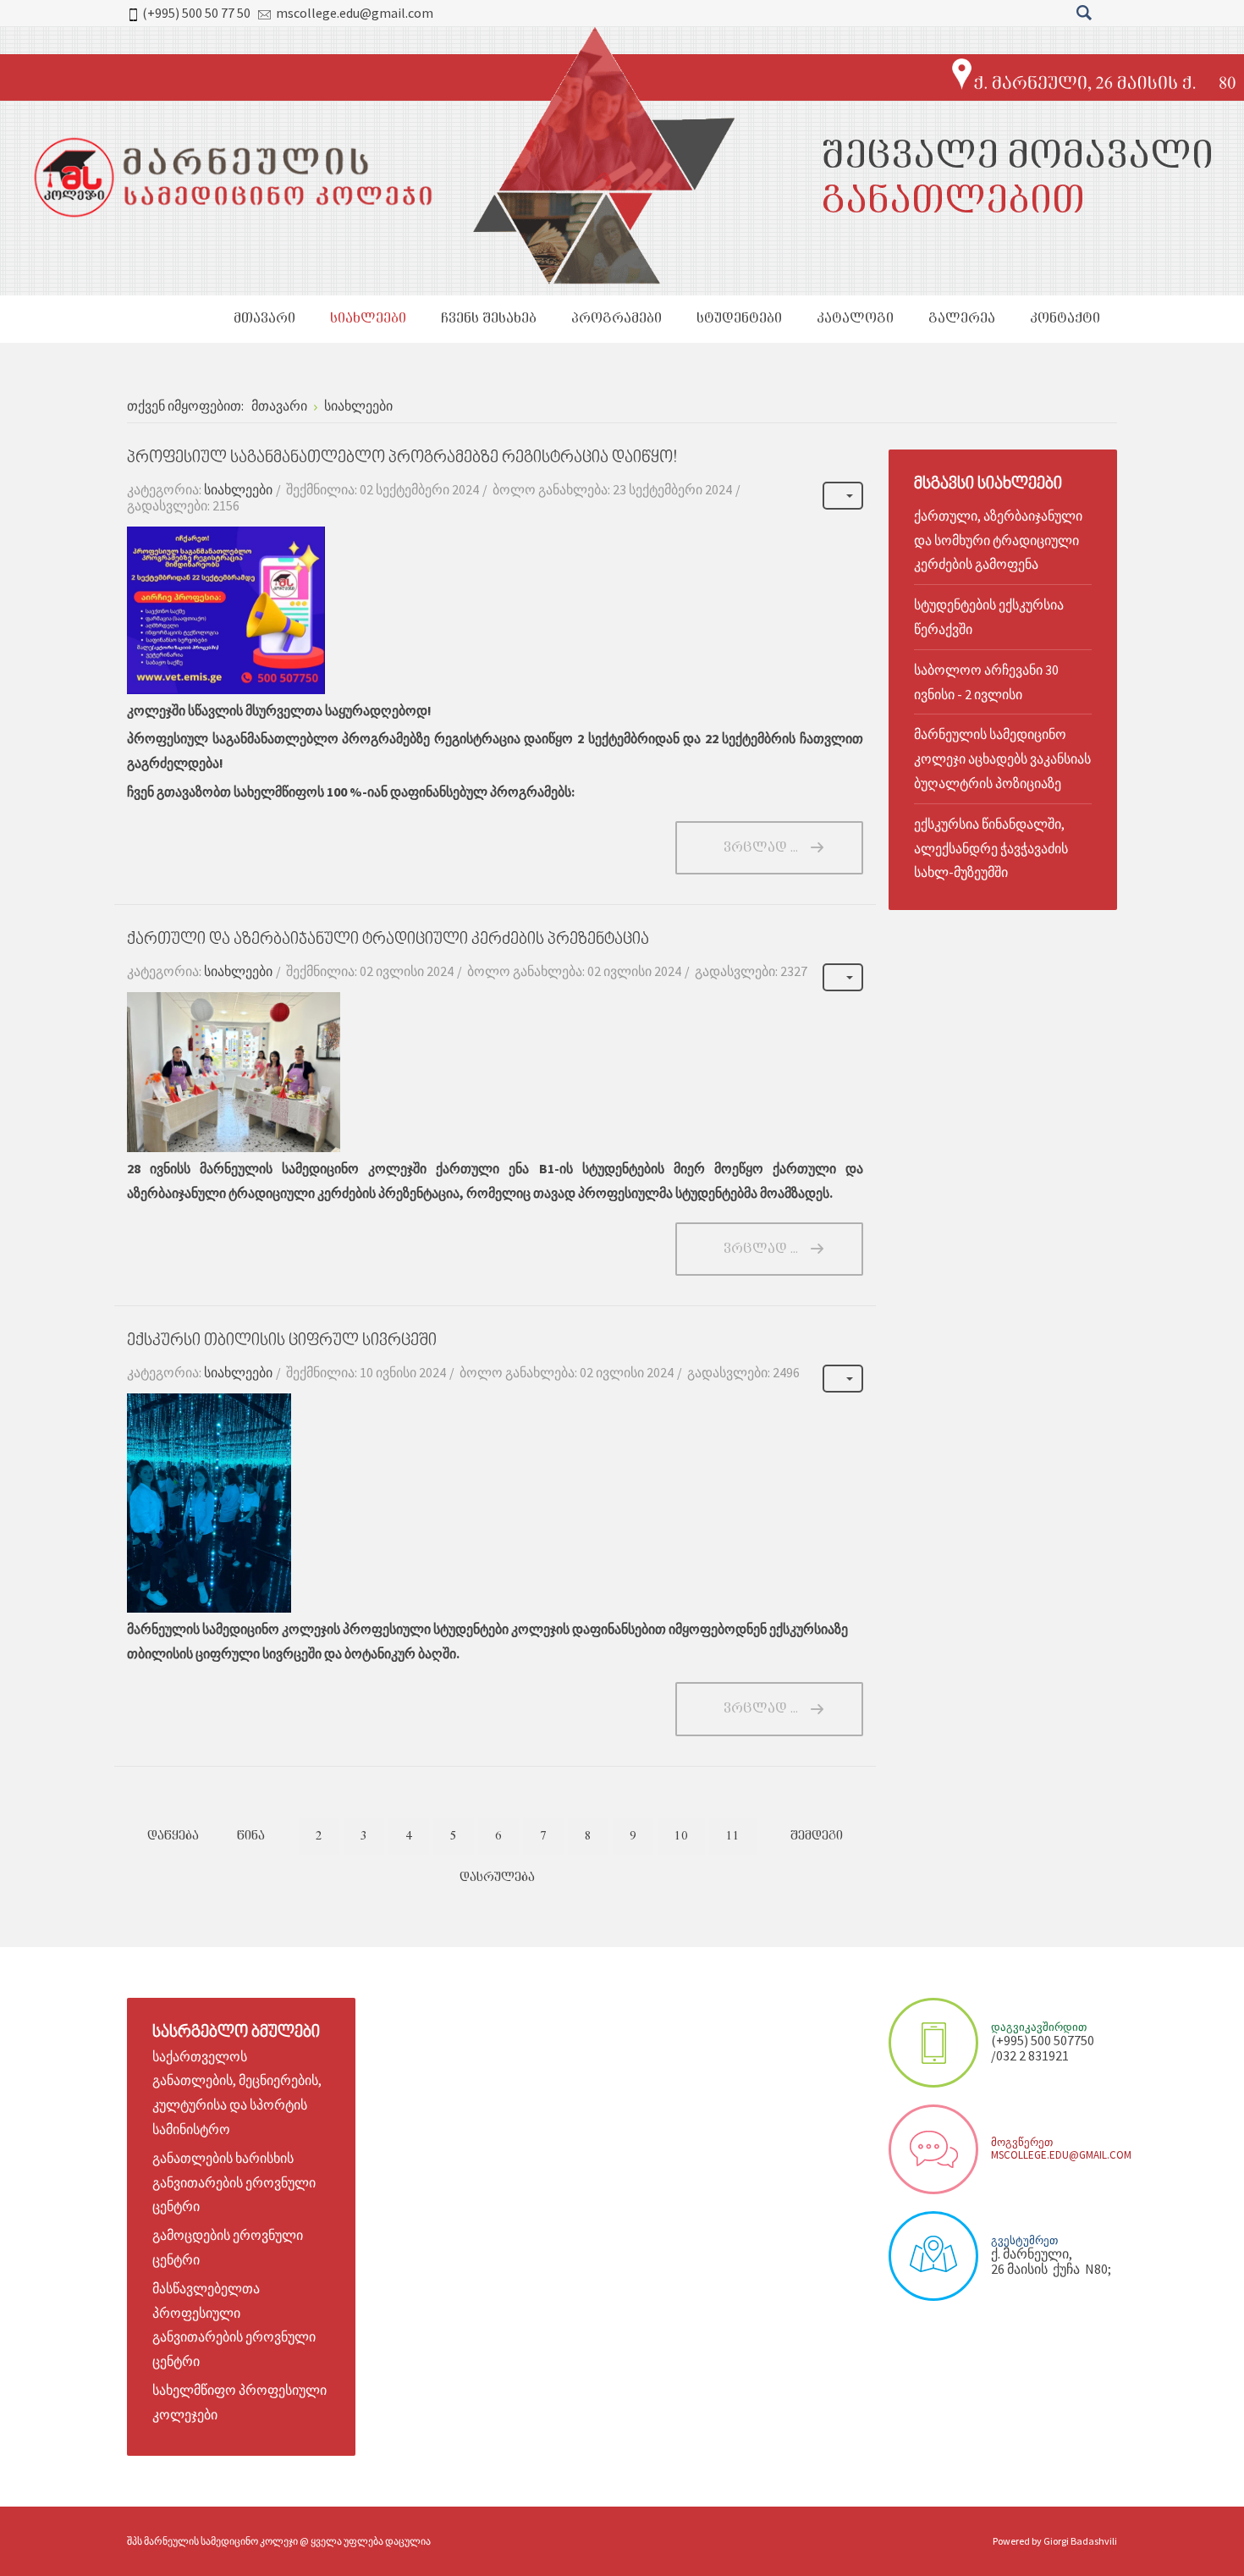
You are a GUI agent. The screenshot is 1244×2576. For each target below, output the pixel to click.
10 (681, 1836)
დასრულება (497, 1878)
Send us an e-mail (933, 2149)
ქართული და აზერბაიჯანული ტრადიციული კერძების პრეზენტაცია (388, 940)
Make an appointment (933, 2043)
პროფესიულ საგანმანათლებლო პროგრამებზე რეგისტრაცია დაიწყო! (402, 458)
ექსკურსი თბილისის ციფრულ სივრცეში (282, 1341)
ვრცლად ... (761, 848)
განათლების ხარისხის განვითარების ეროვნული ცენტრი (234, 2182)
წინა (251, 1836)
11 (733, 1836)
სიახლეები (238, 489)
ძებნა (1084, 13)
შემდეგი (817, 1836)
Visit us (933, 2256)
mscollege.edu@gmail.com (355, 13)
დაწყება (173, 1836)
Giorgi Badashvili (1080, 2541)
